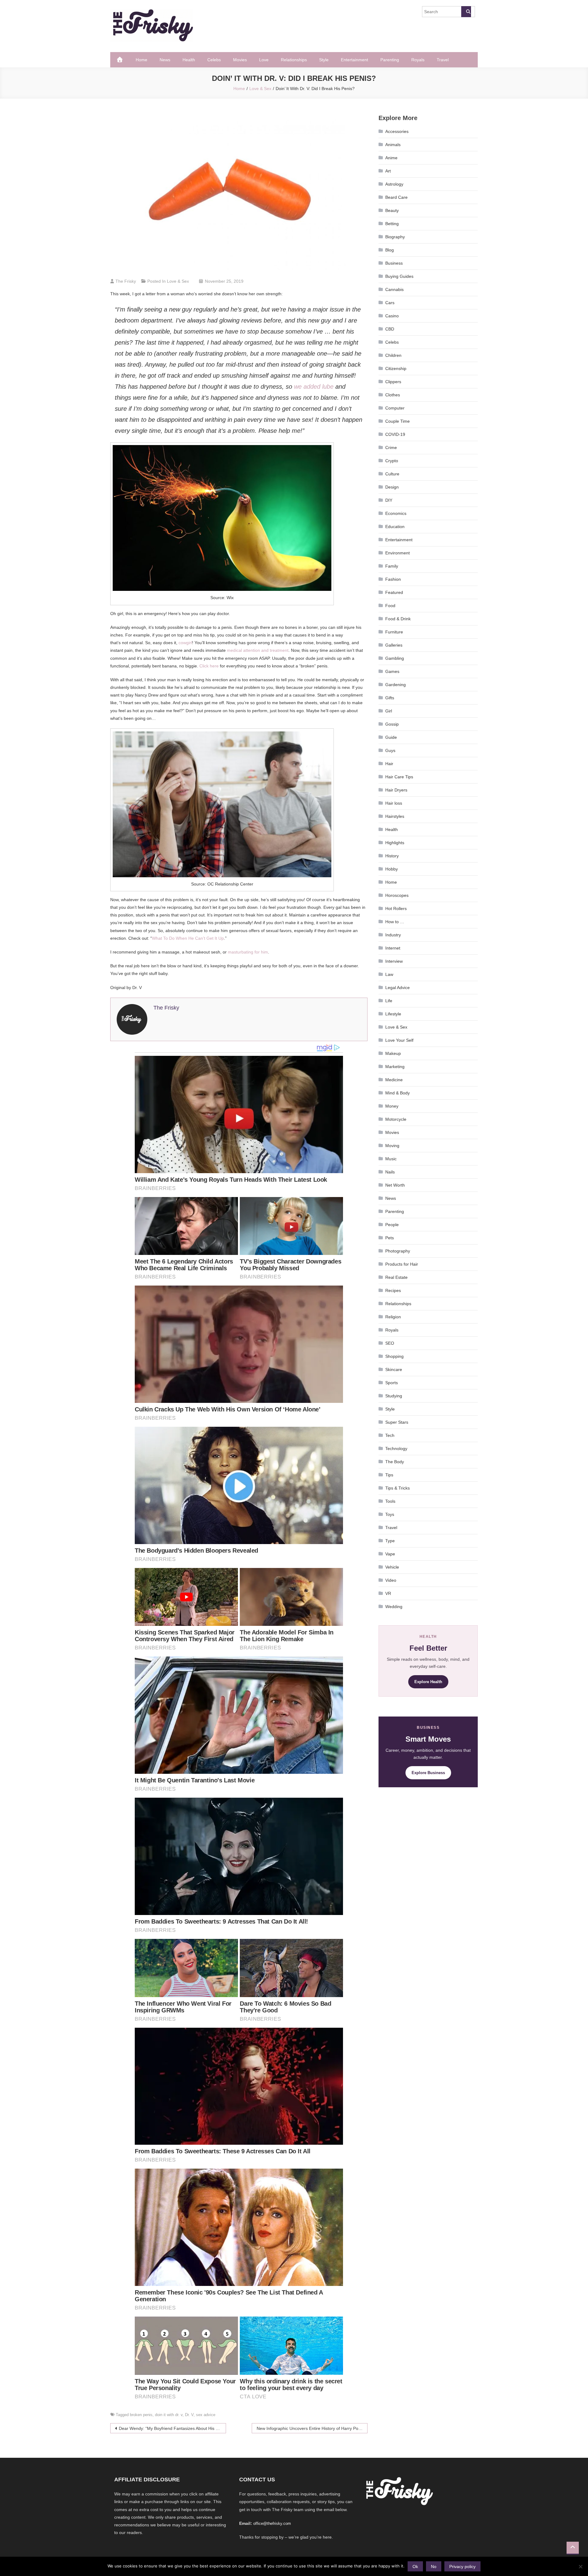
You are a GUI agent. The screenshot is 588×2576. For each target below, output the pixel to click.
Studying (394, 1396)
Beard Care (396, 197)
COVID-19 (395, 434)
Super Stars (397, 1422)
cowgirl (185, 643)
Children (393, 355)
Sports (392, 1383)
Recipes (393, 1290)
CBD (390, 329)
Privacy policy (462, 2567)
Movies (240, 60)
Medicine (394, 1080)
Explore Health (428, 1682)
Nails (390, 1172)
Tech (390, 1435)
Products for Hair (402, 1264)
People (392, 1225)
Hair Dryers (396, 790)
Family (392, 566)
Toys (390, 1514)
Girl (389, 711)
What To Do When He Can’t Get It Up (188, 938)
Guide (391, 737)
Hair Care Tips (399, 777)
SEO (390, 1343)
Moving (392, 1146)
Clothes (393, 395)
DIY (389, 500)
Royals (418, 60)
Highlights (395, 843)
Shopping (394, 1356)
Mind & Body (398, 1093)
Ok (415, 2567)
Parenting (390, 60)
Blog (390, 250)
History (392, 856)
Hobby (392, 869)
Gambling (395, 658)
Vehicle (392, 1567)
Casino (392, 316)
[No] (580, 2567)
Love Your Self (399, 1040)
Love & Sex (178, 281)
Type (390, 1541)
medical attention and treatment (258, 650)
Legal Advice (398, 988)
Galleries (394, 645)
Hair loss (394, 803)
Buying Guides (399, 276)
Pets (390, 1238)
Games (392, 671)
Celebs (214, 60)
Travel (443, 60)
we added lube (314, 387)
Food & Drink (398, 619)
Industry (393, 935)
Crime (391, 448)
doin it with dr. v (169, 2415)
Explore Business (428, 1773)
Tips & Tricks (398, 1488)
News (165, 60)
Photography (398, 1251)
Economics (396, 513)
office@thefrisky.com (272, 2523)
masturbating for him (248, 952)
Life (389, 1001)
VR (388, 1593)
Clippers (393, 382)
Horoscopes (397, 895)
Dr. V (189, 2415)
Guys (390, 750)
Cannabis (394, 289)
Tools (390, 1501)
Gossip (392, 724)
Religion (393, 1317)
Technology (396, 1449)
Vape (390, 1554)
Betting (392, 224)
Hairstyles (395, 816)
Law (389, 974)
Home (141, 60)
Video (391, 1580)
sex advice (206, 2415)
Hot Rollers (396, 908)
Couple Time (398, 421)
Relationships (294, 60)
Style (324, 60)
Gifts (390, 698)
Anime (391, 158)
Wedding (394, 1607)
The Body (395, 1462)
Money (392, 1106)
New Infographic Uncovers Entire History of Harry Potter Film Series (312, 2428)
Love (264, 60)
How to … (395, 922)
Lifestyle (393, 1014)
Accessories (397, 131)
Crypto (392, 461)
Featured (394, 592)
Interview (394, 961)
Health (189, 60)
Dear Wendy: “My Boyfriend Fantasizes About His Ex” (170, 2428)
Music (391, 1159)
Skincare (394, 1369)
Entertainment (354, 60)
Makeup (393, 1053)
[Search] (466, 12)
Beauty (392, 210)
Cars (390, 303)
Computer (395, 408)
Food (390, 606)
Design (392, 487)
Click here (209, 666)
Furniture (394, 632)
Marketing (395, 1067)
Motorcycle (396, 1119)
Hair (389, 764)
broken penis (141, 2415)
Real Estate (396, 1277)
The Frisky (126, 281)
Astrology (394, 184)
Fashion (393, 579)
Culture (392, 474)
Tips (389, 1475)
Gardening (396, 685)
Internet (393, 948)
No (434, 2567)
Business (394, 263)
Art (388, 171)
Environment (398, 553)
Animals (393, 145)
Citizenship (396, 368)
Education (395, 527)
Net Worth (395, 1185)
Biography (395, 237)
